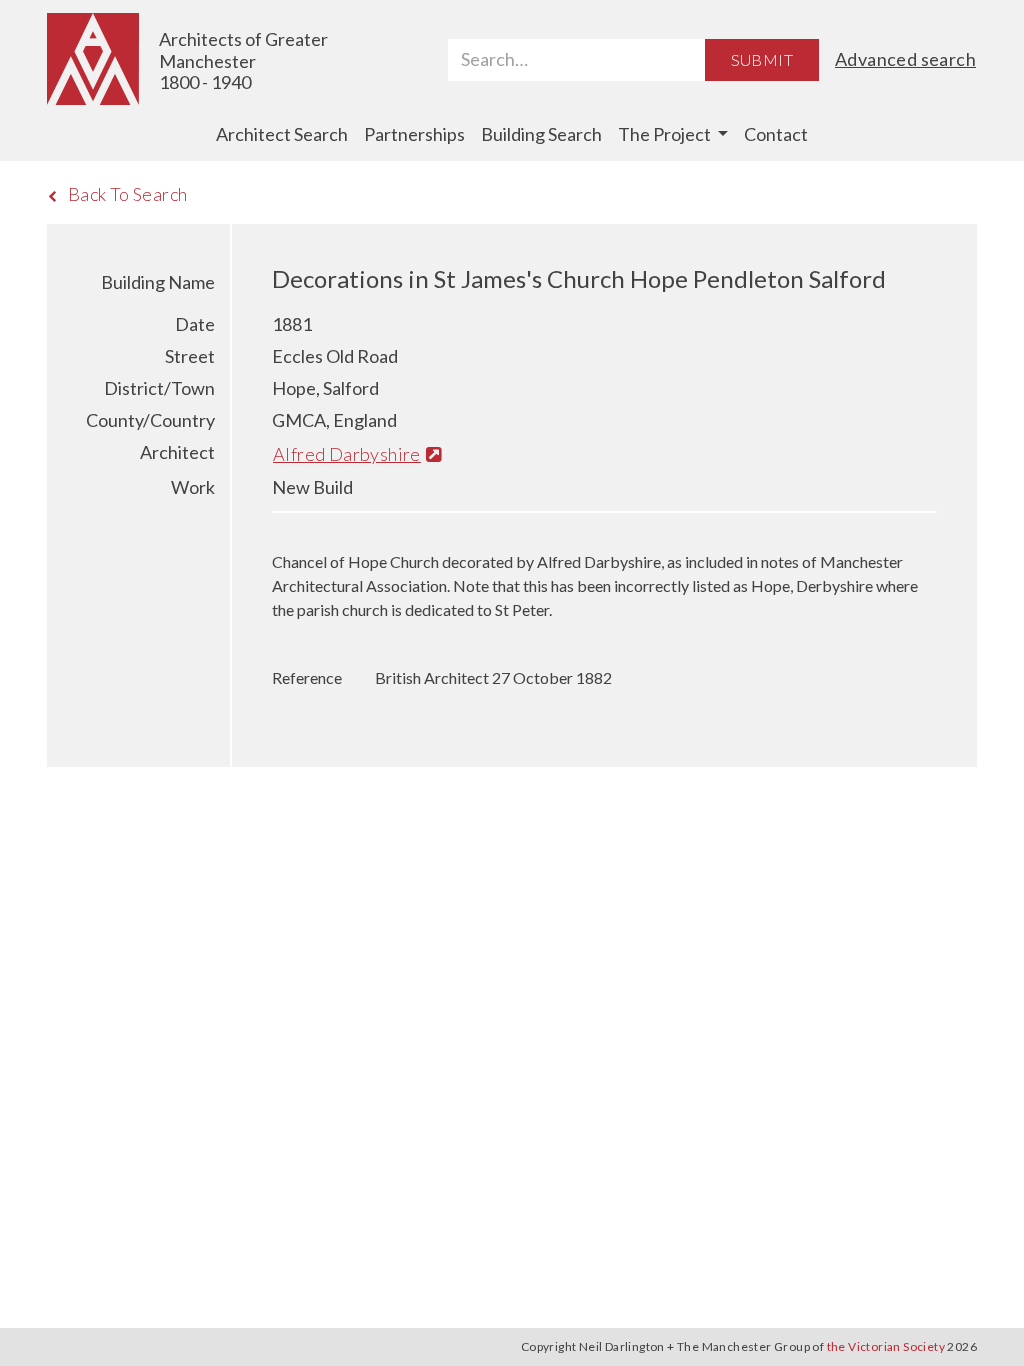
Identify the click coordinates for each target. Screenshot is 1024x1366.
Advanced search (905, 59)
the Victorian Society (886, 1346)
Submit (762, 59)
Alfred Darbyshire (347, 454)
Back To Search (128, 194)
